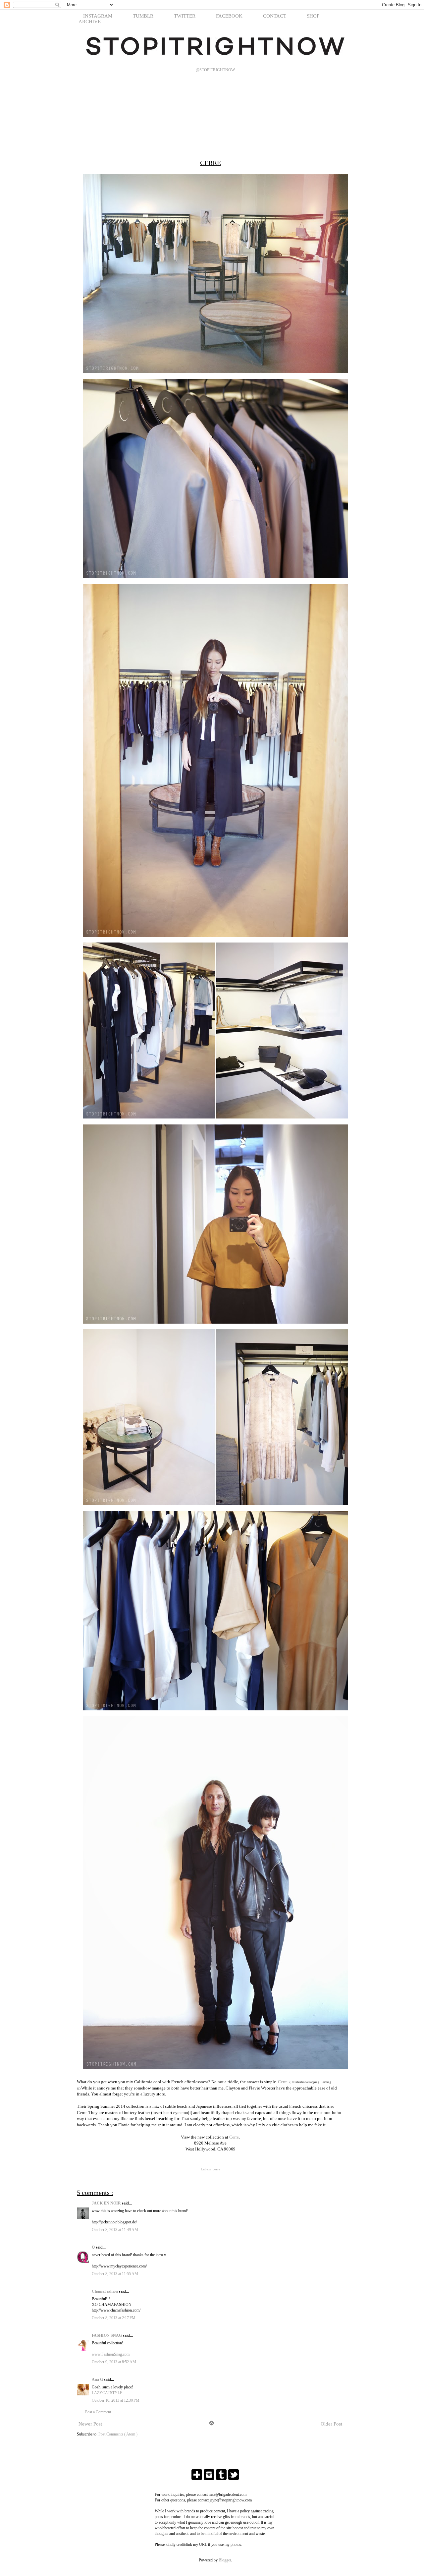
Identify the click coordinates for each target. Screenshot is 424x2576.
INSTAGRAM (98, 16)
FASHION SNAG (107, 2335)
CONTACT (275, 16)
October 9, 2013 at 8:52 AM (114, 2362)
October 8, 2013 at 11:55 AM (115, 2274)
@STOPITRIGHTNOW (215, 70)
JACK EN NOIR (107, 2203)
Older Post (331, 2424)
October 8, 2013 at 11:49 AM (115, 2230)
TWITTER (185, 16)
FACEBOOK (229, 16)
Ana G (98, 2379)
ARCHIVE (90, 22)
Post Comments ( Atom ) (118, 2434)
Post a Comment (98, 2412)
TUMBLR (143, 16)
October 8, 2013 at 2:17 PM (114, 2318)
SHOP (313, 16)
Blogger (225, 2560)
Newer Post (90, 2424)
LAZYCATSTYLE (107, 2393)
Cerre (283, 2082)
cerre (216, 2169)
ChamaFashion (105, 2291)
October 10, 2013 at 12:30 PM (116, 2400)
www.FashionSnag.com (111, 2354)
